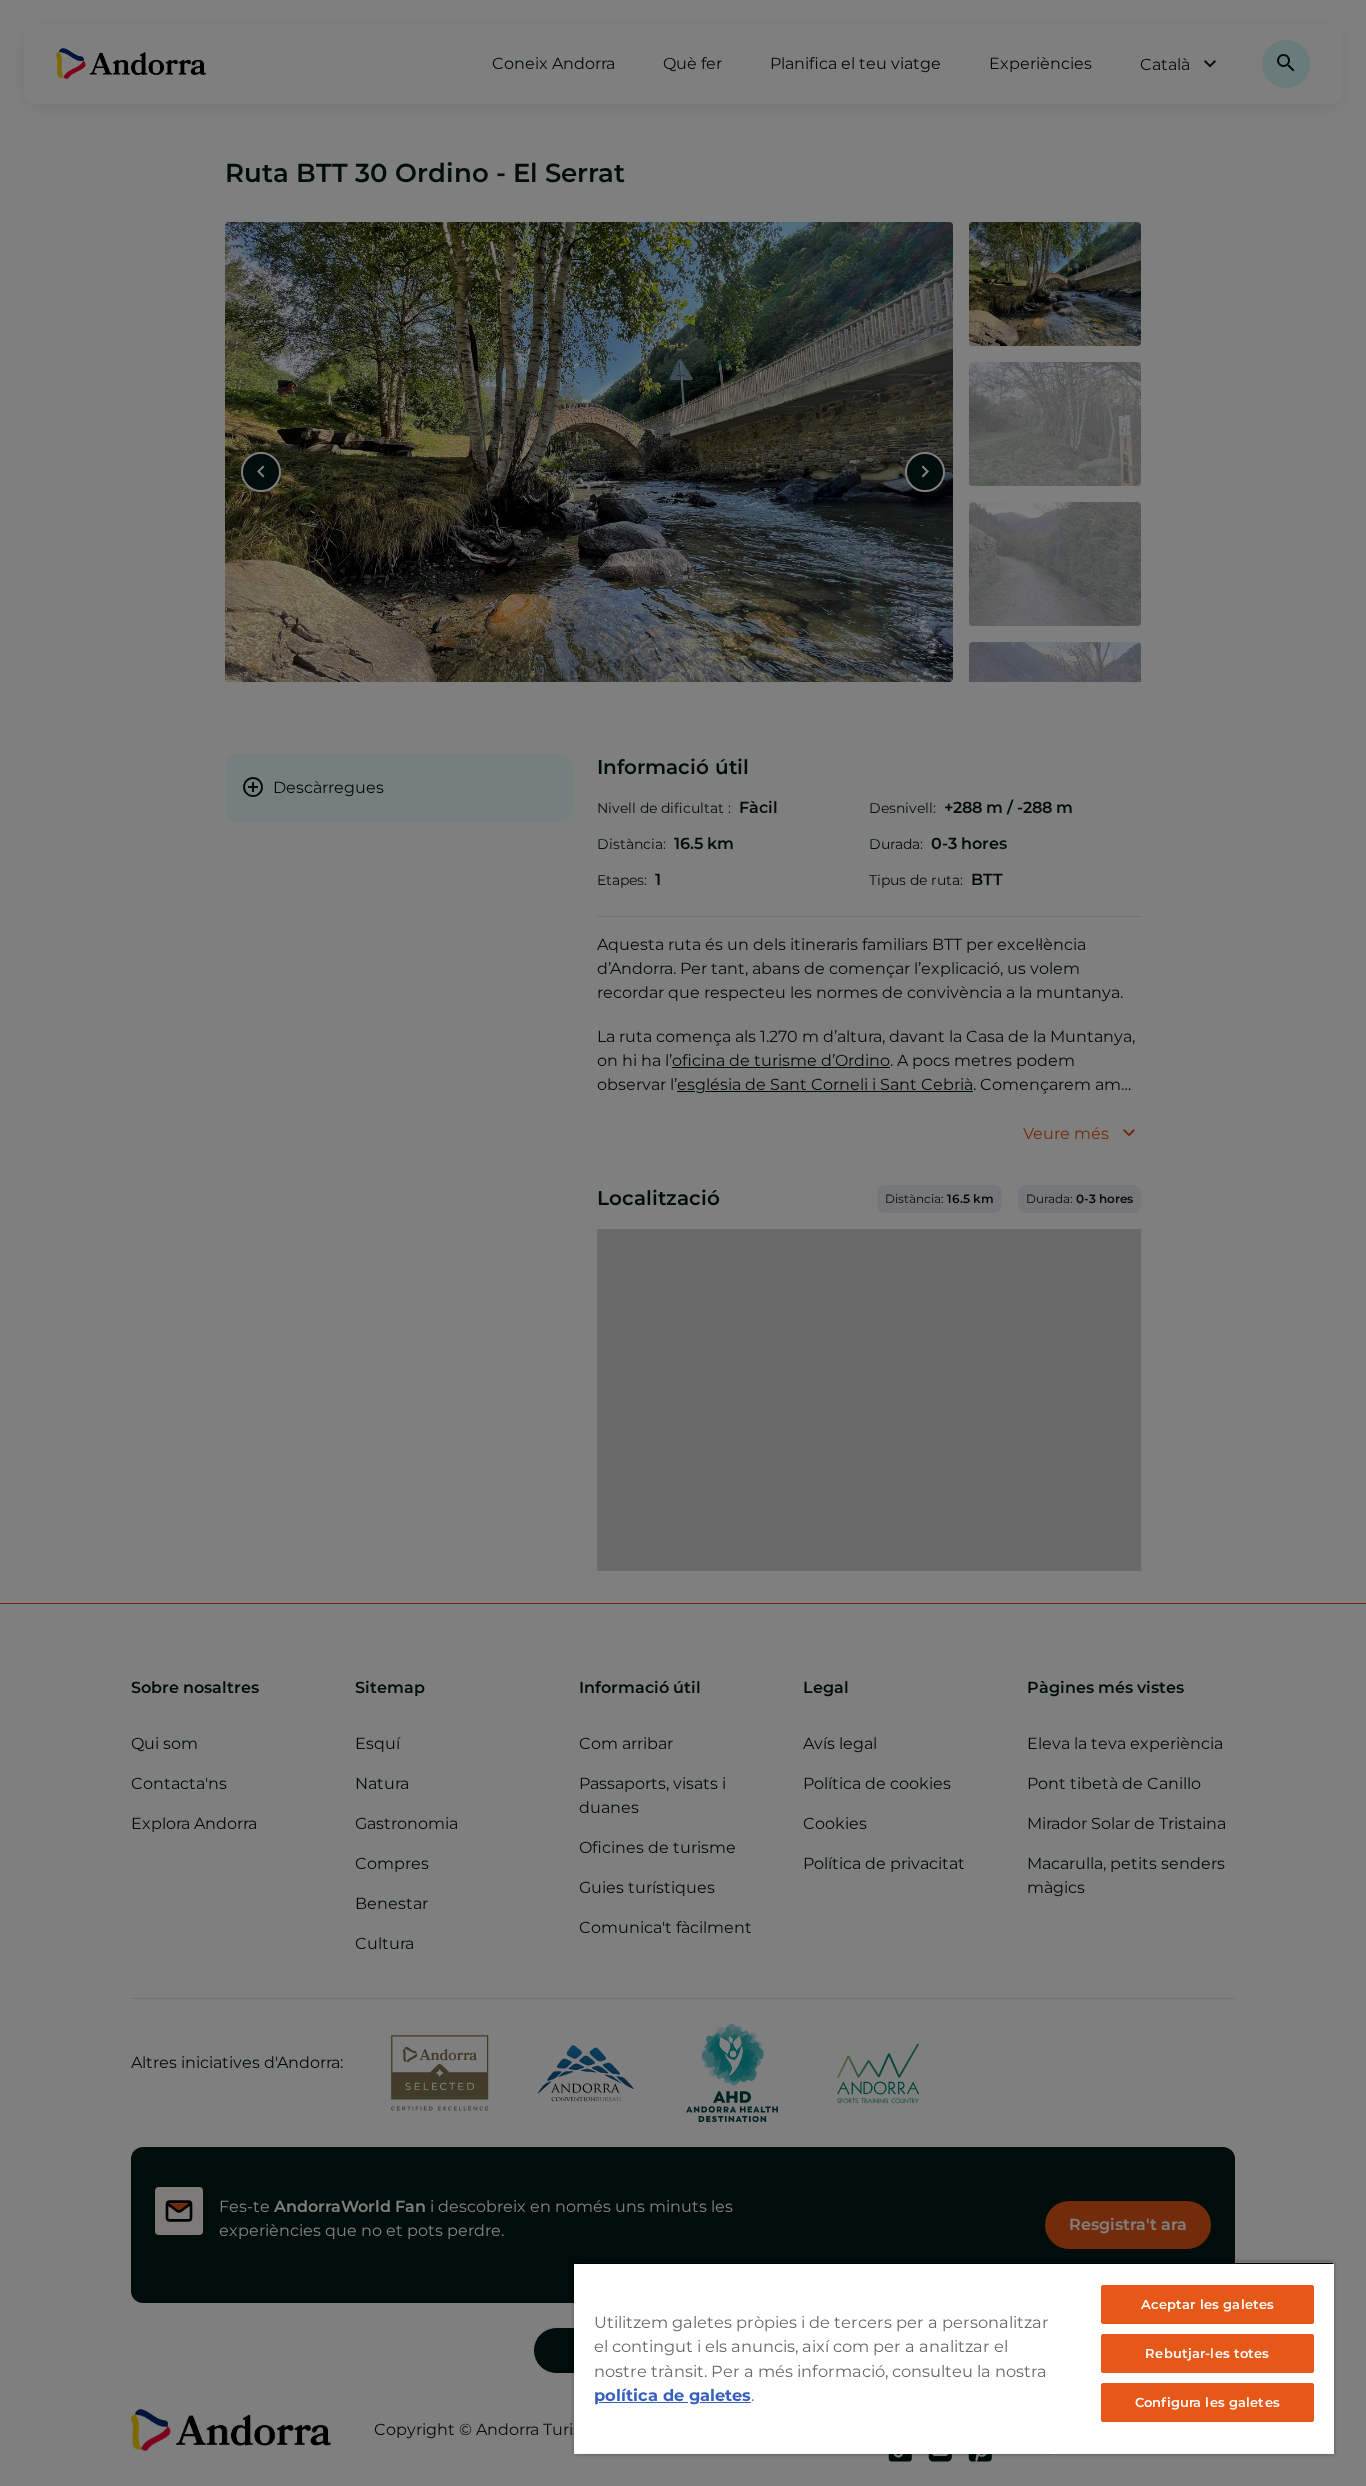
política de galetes (672, 2395)
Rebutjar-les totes (1207, 2353)
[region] (954, 2358)
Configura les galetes (1207, 2402)
